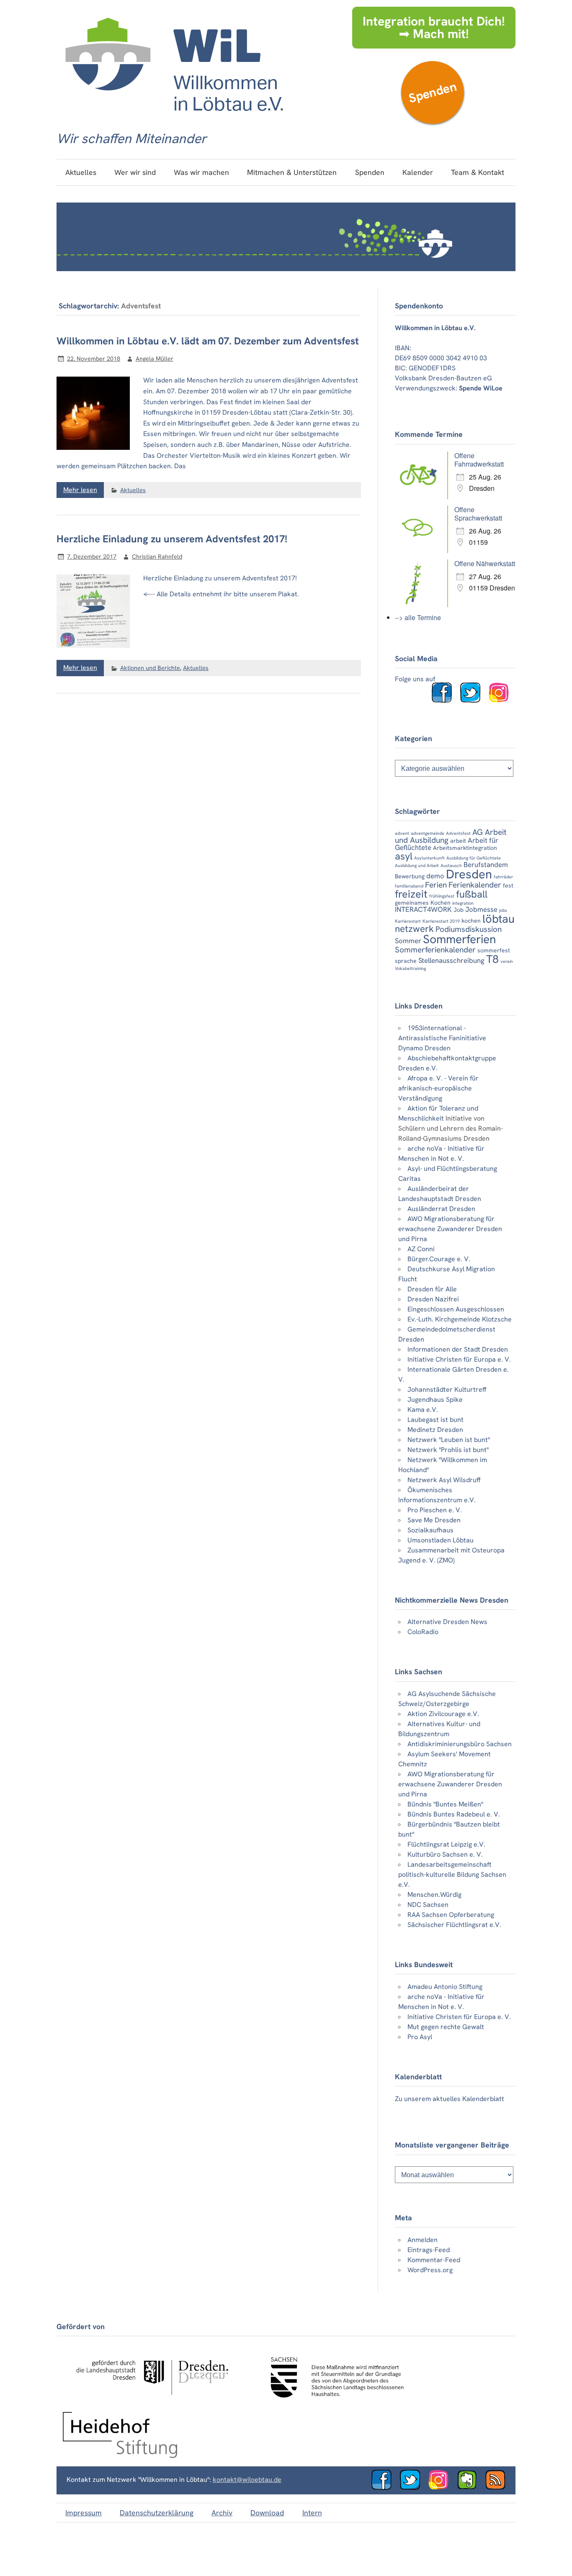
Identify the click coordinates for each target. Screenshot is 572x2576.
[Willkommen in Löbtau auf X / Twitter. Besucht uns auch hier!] (413, 2487)
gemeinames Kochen (423, 903)
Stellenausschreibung (451, 960)
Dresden (469, 874)
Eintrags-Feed (429, 2250)
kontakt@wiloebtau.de (247, 2480)
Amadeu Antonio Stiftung (445, 1987)
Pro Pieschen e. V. (435, 1510)
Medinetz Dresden (435, 1430)
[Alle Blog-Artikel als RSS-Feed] (499, 2487)
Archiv (222, 2513)
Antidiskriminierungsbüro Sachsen (460, 1744)
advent (402, 833)
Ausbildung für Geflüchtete (474, 858)
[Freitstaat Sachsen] (333, 2402)
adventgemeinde (428, 833)
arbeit (458, 841)
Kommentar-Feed (434, 2260)
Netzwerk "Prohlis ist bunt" (448, 1450)
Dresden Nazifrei (433, 1299)
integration (463, 903)
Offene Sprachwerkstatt (478, 514)
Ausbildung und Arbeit (417, 865)
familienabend (409, 886)
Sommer (408, 941)
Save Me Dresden (434, 1520)
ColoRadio (423, 1632)
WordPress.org (430, 2270)
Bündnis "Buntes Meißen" (445, 1804)
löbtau (499, 919)
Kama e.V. (423, 1410)
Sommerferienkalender (435, 950)
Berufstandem (486, 865)
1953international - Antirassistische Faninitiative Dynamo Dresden (442, 1038)
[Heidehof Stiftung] (120, 2456)
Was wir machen (201, 172)
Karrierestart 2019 (441, 921)
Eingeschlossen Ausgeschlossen (456, 1309)
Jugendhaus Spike (435, 1400)
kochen (471, 921)
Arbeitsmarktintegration (465, 848)
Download (267, 2513)
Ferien (436, 885)
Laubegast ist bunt (435, 1420)
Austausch (451, 865)
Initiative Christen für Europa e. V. (459, 1359)
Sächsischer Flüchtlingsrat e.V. (454, 1925)
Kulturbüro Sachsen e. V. (445, 1854)
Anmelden (423, 2240)
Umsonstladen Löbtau (441, 1540)
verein (507, 961)
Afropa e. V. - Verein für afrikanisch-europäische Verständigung (438, 1088)
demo (435, 876)
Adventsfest (458, 833)
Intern (312, 2513)
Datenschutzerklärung (157, 2513)
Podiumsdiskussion (469, 929)
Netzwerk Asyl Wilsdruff (444, 1480)
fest (508, 885)
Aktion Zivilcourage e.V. (443, 1714)
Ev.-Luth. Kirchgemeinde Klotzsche (460, 1319)
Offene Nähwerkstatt (485, 563)
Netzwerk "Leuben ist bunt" (449, 1440)
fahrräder (503, 877)
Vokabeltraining (410, 968)
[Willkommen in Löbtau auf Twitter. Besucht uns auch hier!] (474, 700)
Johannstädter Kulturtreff (447, 1389)
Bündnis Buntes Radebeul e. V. (454, 1814)
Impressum (84, 2513)
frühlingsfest (442, 896)
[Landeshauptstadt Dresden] (152, 2402)
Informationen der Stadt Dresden (458, 1349)
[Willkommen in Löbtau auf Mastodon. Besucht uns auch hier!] (470, 2487)
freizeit (411, 894)
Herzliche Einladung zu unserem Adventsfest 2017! (172, 539)
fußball (472, 894)
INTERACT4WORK (423, 909)
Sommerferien (459, 939)
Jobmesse (481, 909)
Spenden (433, 92)
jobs (503, 910)
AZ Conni (421, 1249)
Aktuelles (81, 172)
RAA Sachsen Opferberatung (451, 1915)
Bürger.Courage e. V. (439, 1259)
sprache (406, 961)
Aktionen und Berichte (150, 668)
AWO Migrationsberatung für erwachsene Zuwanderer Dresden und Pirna (450, 1229)
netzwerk (414, 929)
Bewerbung (410, 876)
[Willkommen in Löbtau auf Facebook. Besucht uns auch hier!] (445, 700)
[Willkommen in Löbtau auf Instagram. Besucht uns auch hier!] (502, 700)
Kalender (418, 172)
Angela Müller (155, 359)
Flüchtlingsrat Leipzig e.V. (446, 1844)
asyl (404, 856)
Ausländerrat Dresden (441, 1209)
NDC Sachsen (428, 1905)
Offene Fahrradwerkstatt (479, 460)
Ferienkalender (475, 885)
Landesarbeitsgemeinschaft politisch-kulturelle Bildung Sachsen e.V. (452, 1874)
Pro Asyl (420, 2037)
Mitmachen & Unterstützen (292, 172)
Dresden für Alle (432, 1289)
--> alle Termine (418, 617)
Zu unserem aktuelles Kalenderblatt (450, 2099)
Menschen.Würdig (434, 1895)
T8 (492, 959)
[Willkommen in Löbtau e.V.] (174, 119)
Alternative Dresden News (447, 1622)
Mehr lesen (80, 490)
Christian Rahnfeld (157, 557)
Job (459, 910)
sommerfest (494, 950)
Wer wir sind (135, 172)
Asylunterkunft (429, 858)
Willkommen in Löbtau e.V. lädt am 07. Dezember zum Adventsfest (208, 341)
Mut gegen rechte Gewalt (446, 2027)
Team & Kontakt (478, 172)
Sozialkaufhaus (430, 1530)
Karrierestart (408, 921)
